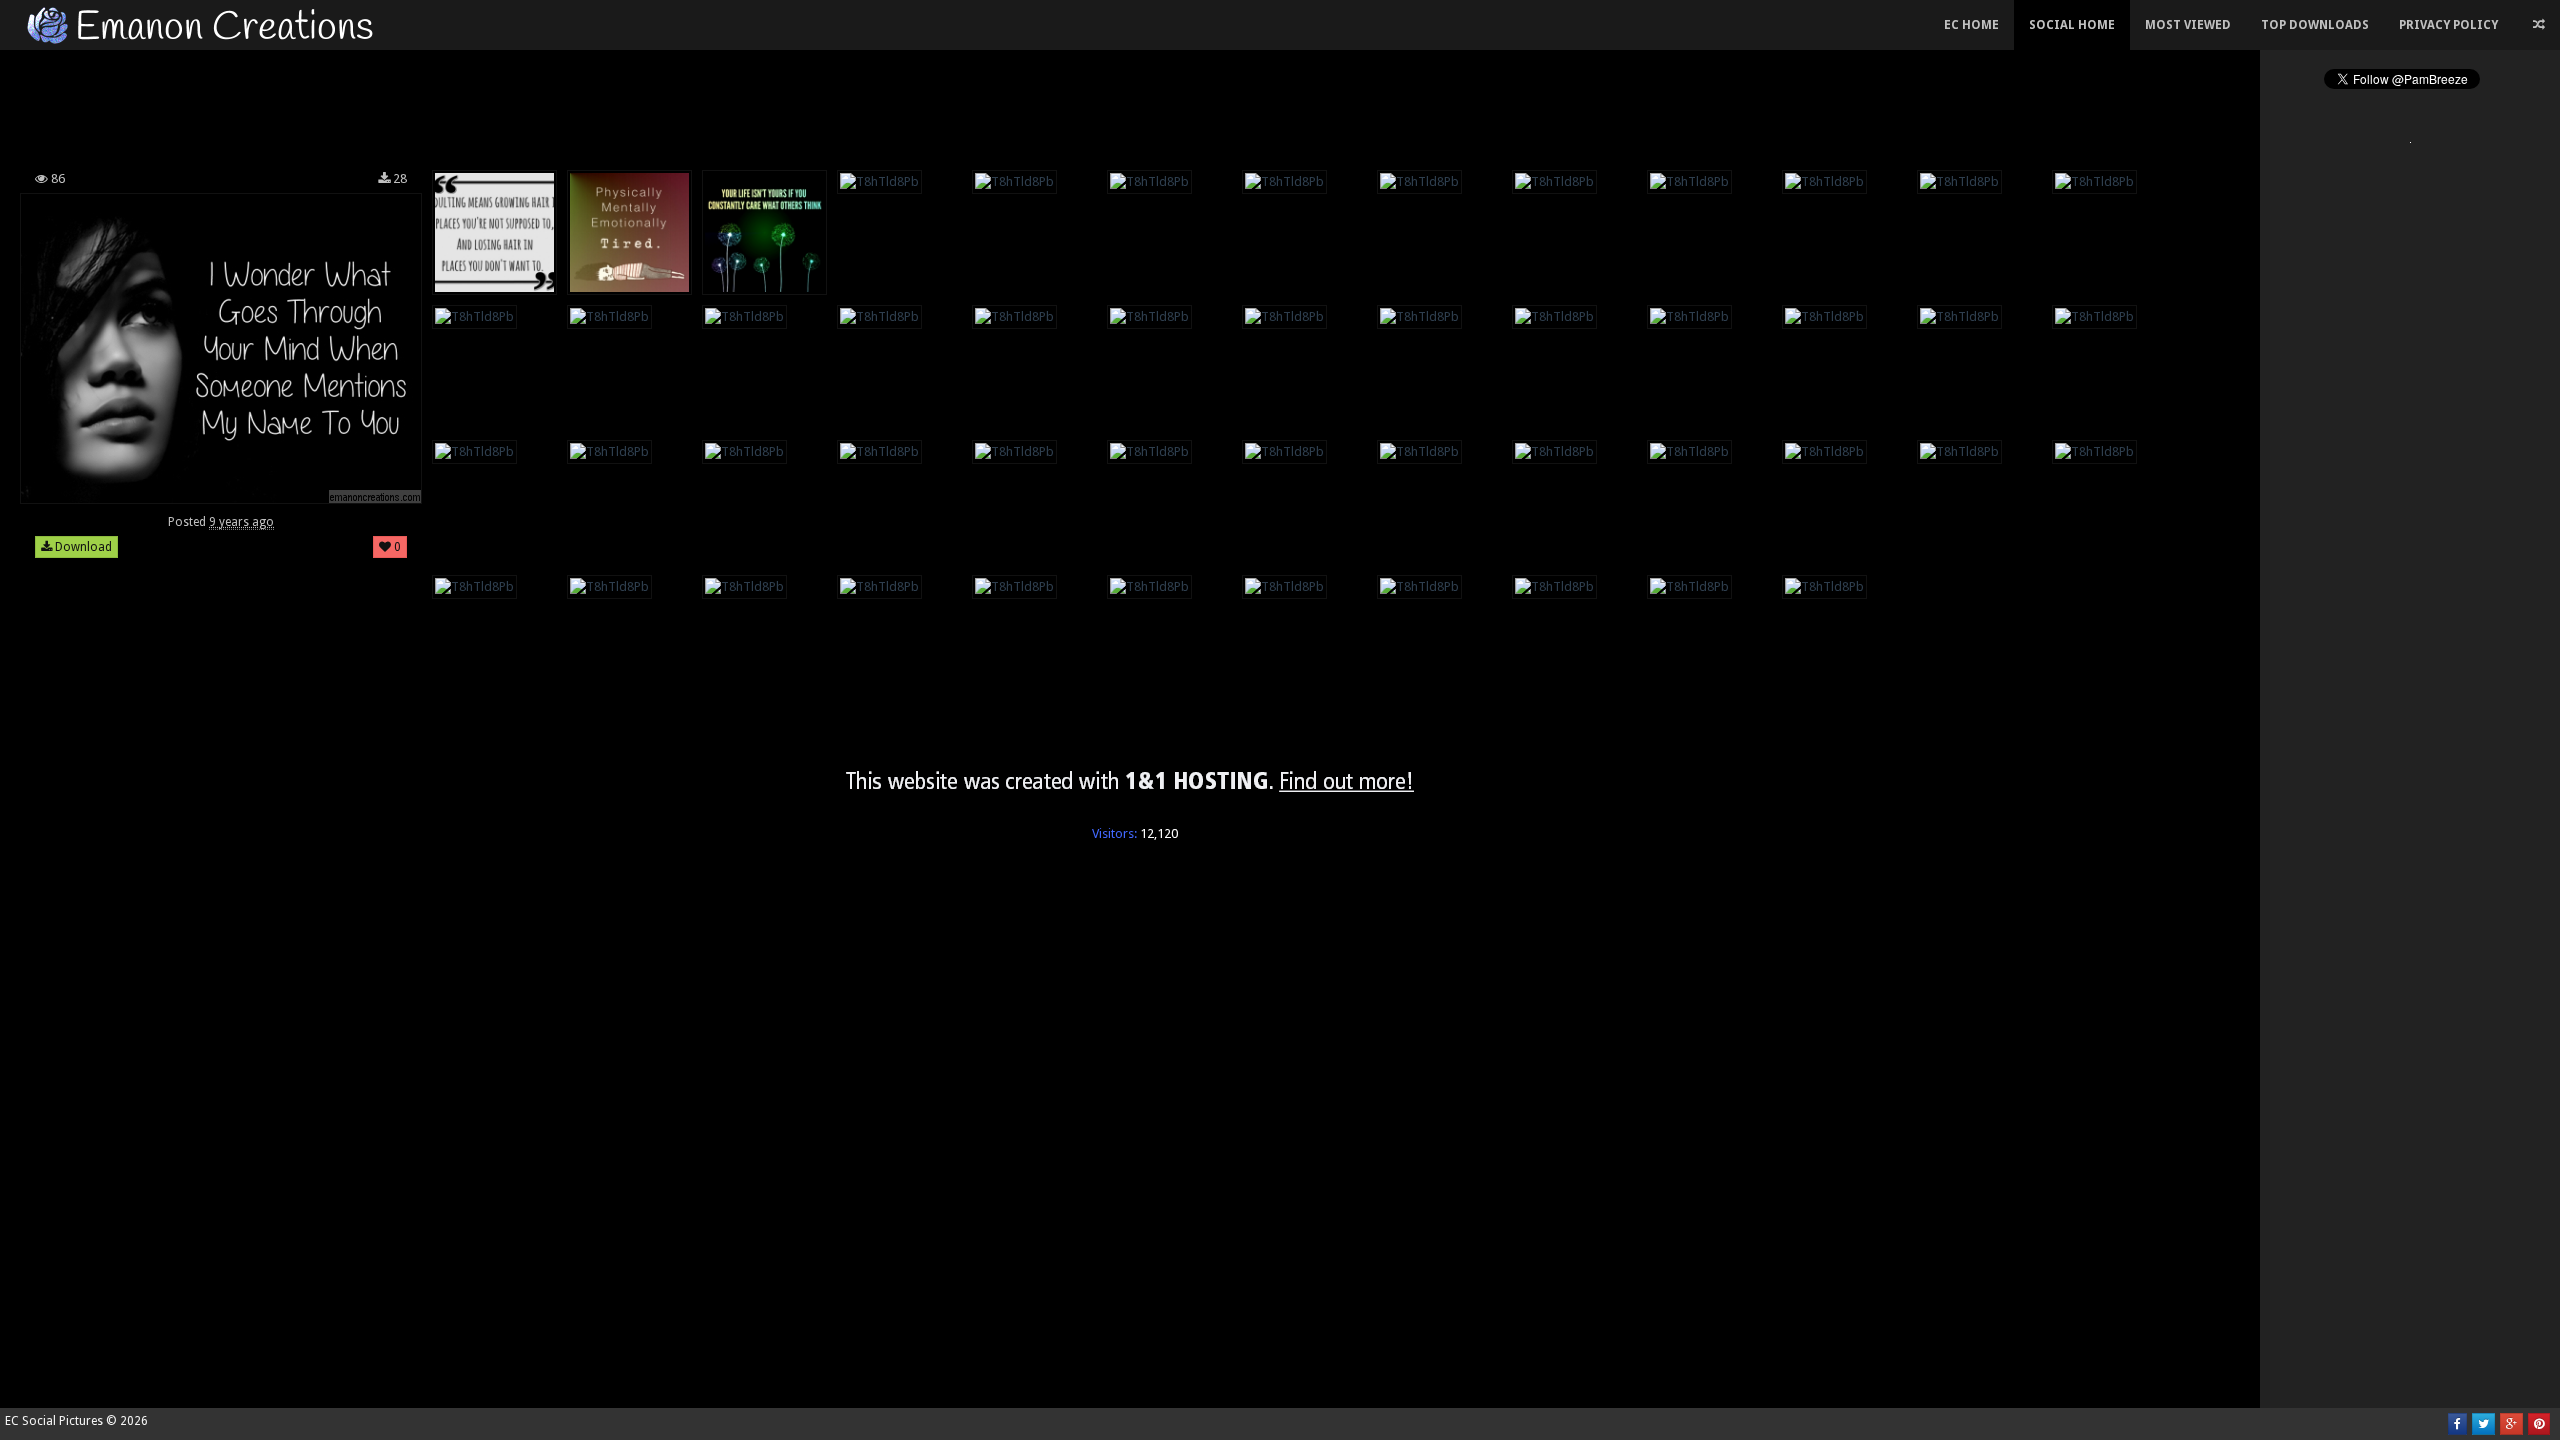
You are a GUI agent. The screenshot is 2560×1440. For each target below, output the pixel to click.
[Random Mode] (2539, 25)
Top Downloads (2315, 25)
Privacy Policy (2448, 25)
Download (82, 547)
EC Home (1971, 25)
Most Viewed (2188, 25)
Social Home (2072, 25)
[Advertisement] (1130, 104)
